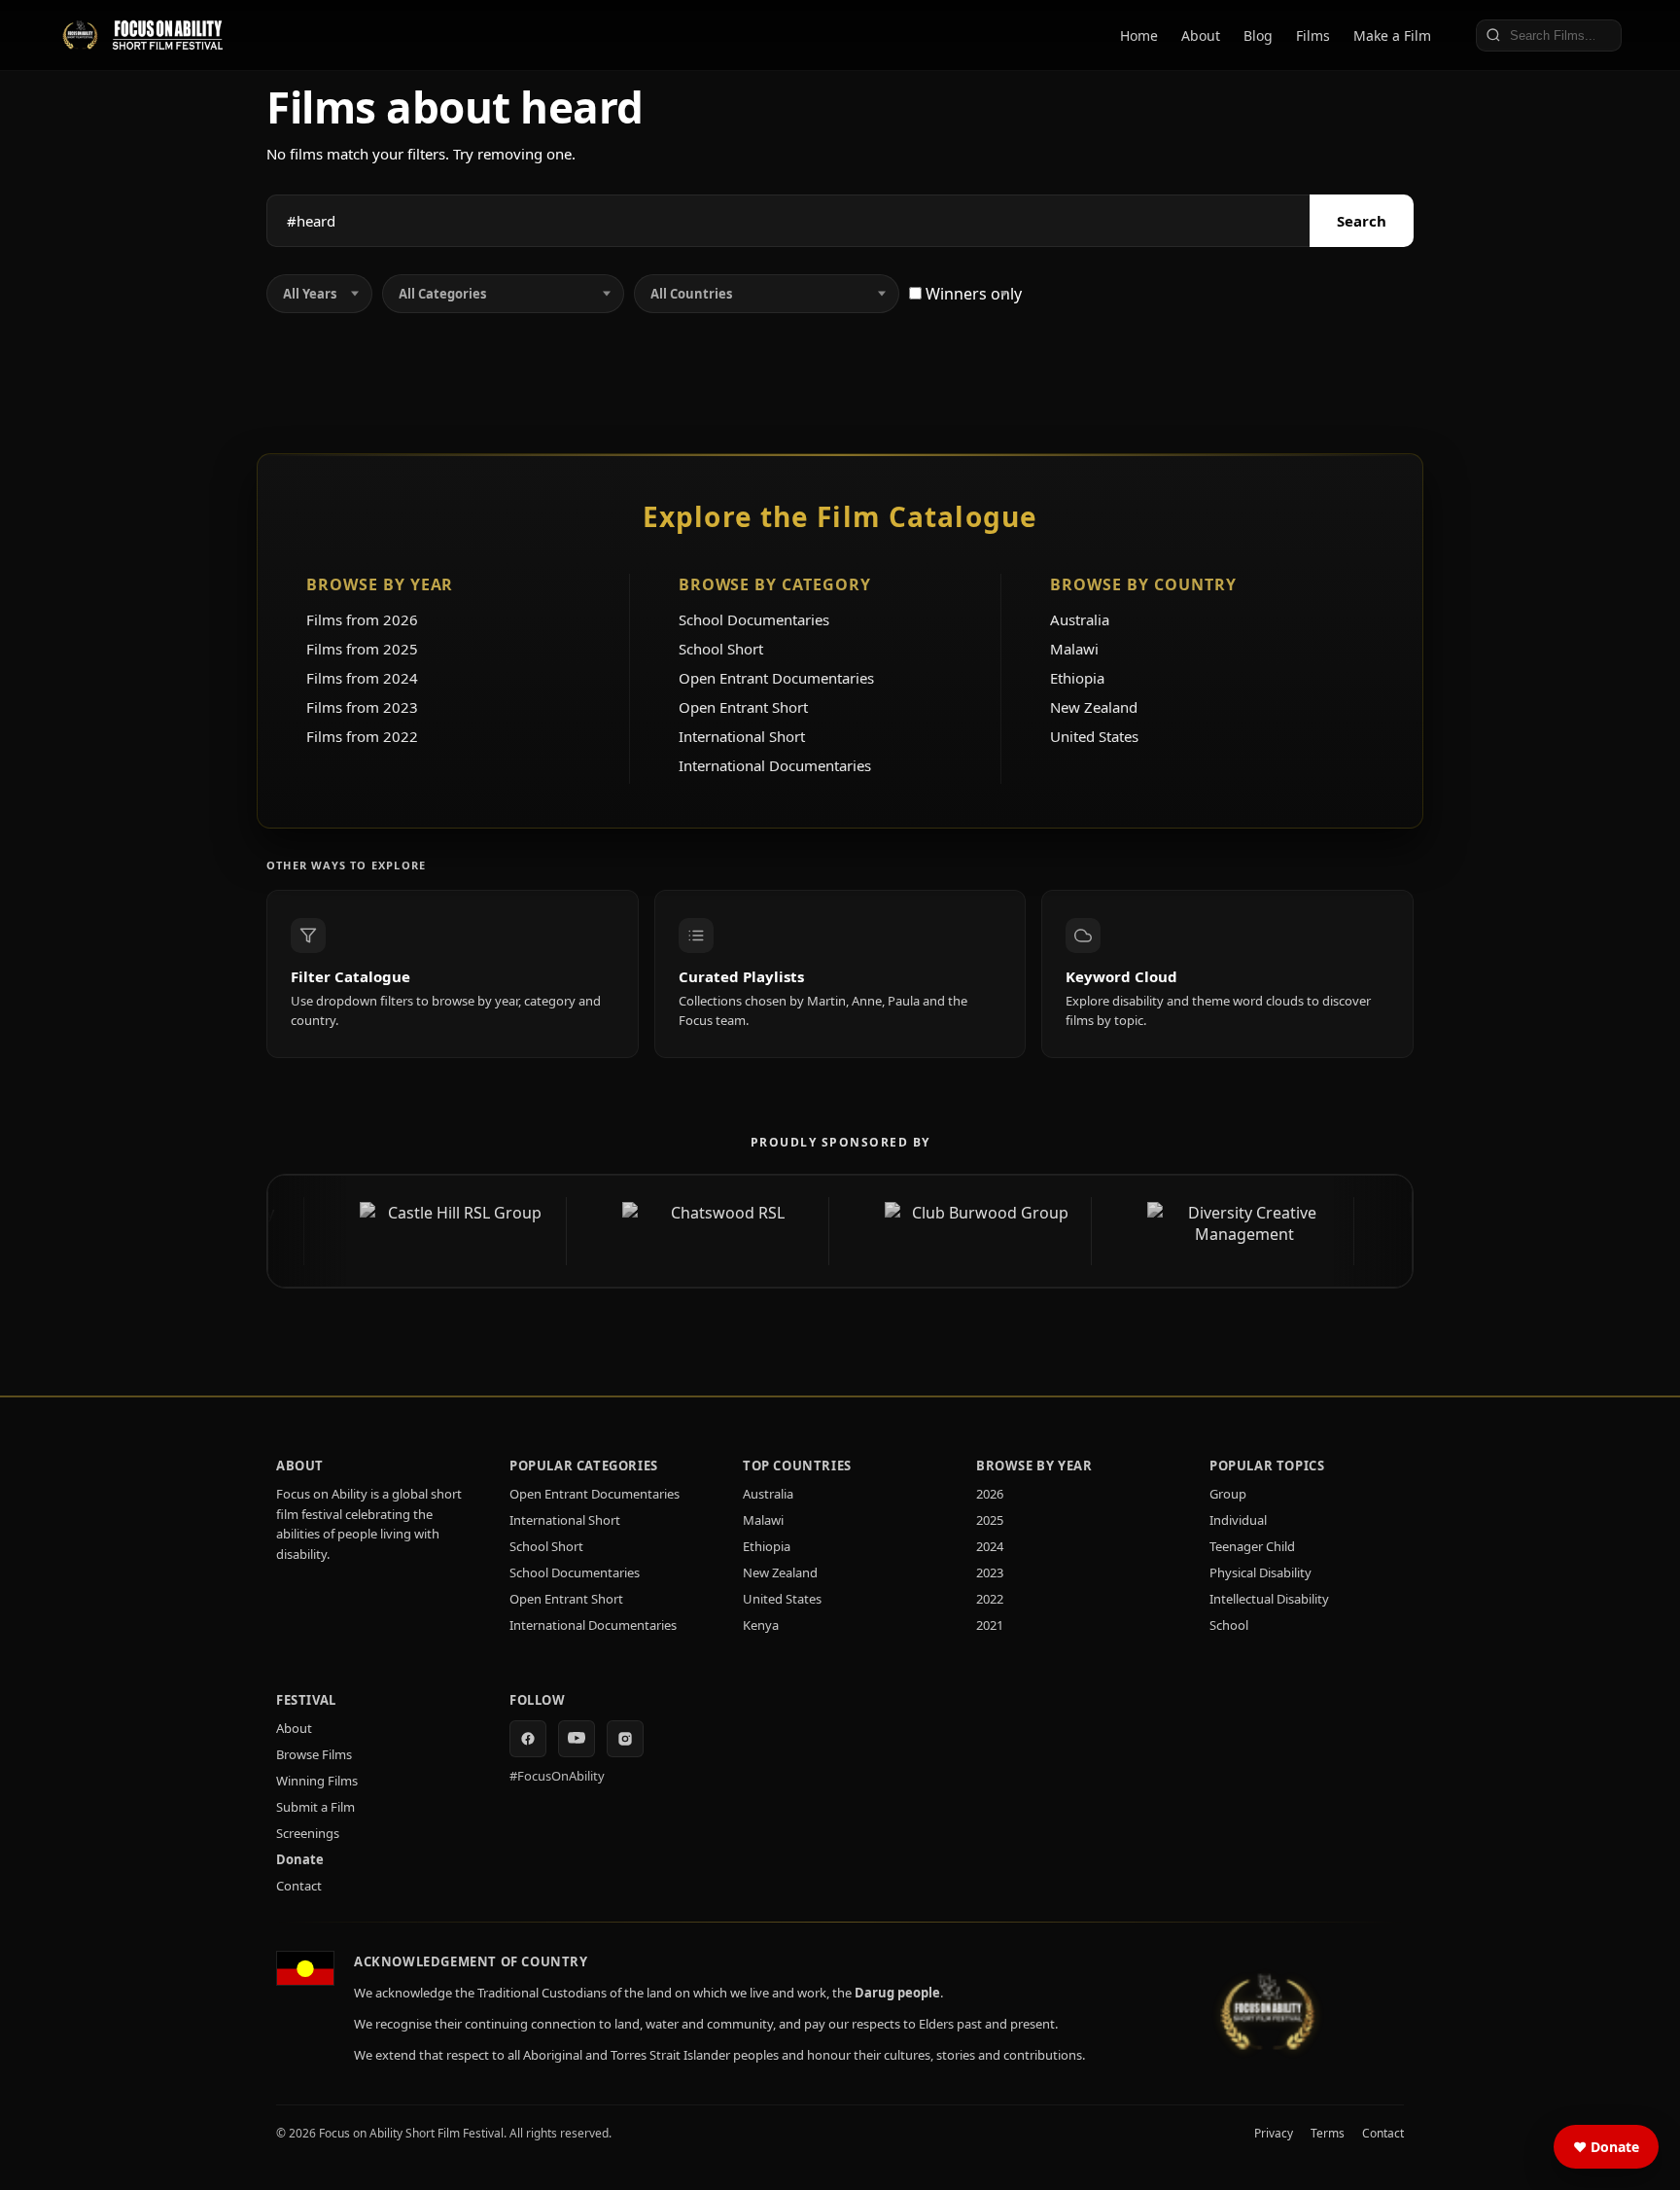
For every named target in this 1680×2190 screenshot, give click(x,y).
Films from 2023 (362, 707)
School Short (721, 649)
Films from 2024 (362, 678)
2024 (990, 1546)
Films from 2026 (362, 619)
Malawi (1074, 649)
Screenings (308, 1833)
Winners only (972, 294)
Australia (1080, 619)
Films (1313, 35)
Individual (1238, 1520)
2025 (990, 1520)
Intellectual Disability (1269, 1599)
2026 (990, 1494)
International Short (742, 736)
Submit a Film (315, 1807)
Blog (1258, 35)
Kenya (761, 1625)
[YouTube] (577, 1739)
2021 (990, 1625)
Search (1362, 221)
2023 (990, 1572)
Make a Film (1392, 35)
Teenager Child (1252, 1546)
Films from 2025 (362, 649)
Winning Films (317, 1781)
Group (1228, 1494)
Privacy (1274, 2133)
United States (1094, 736)
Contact (299, 1886)
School (1229, 1625)
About (1201, 35)
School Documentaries (754, 619)
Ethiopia (1077, 678)
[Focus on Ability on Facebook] (528, 1739)
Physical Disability (1260, 1572)
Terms (1328, 2133)
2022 (990, 1599)
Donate (300, 1859)
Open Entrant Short (743, 707)
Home (1139, 35)
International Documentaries (775, 765)
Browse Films (314, 1754)
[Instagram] (625, 1739)
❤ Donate (1606, 2147)
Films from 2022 (362, 736)
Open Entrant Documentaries (776, 678)
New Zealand (1094, 707)
